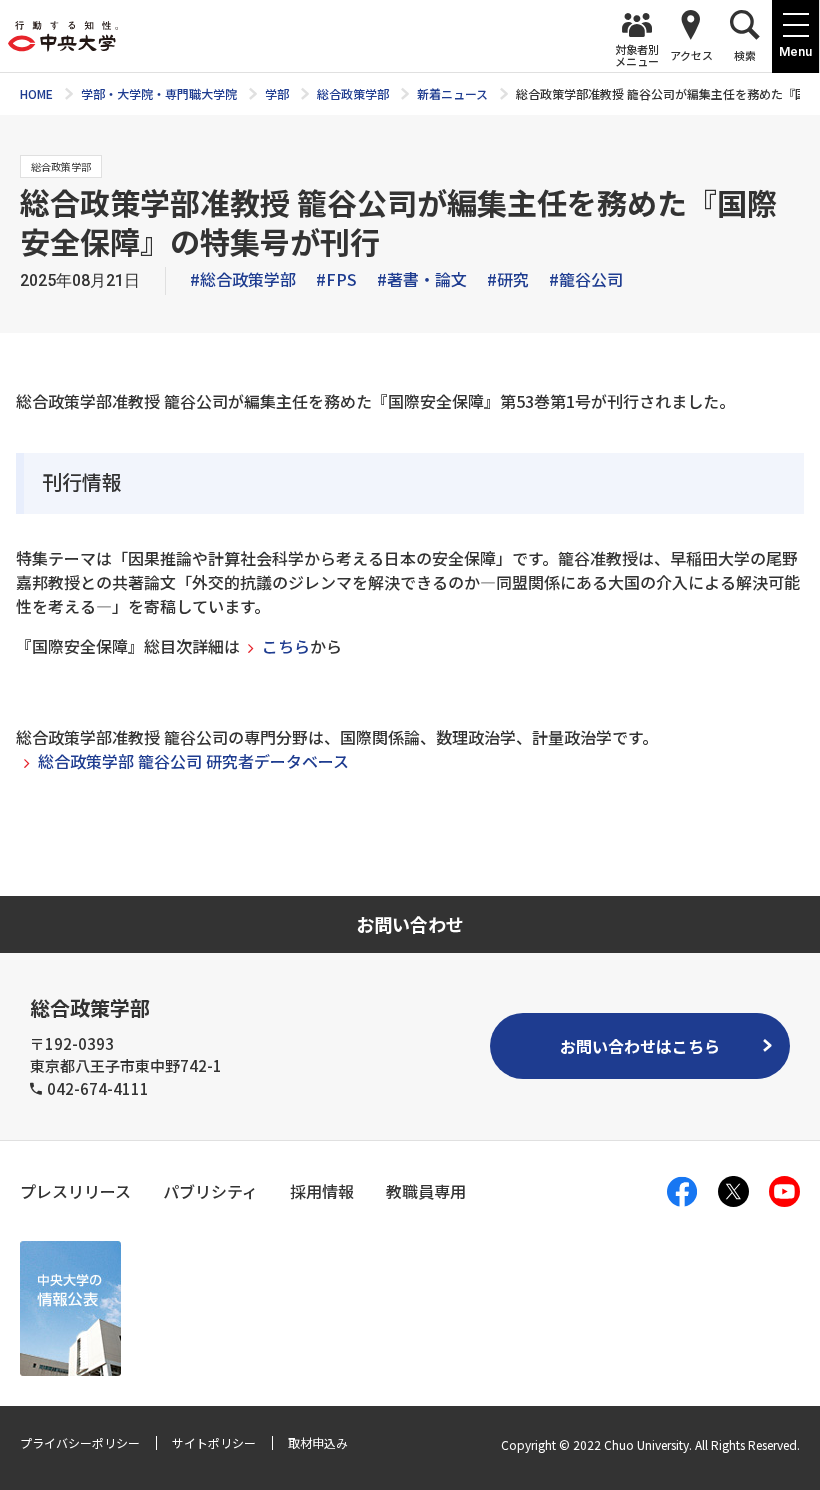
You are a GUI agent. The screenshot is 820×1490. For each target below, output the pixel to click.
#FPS (336, 279)
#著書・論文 (422, 279)
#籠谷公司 (586, 279)
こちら (286, 646)
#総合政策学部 (243, 279)
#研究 (508, 279)
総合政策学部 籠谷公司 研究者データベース (193, 761)
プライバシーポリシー (80, 1442)
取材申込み (318, 1442)
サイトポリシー (214, 1442)
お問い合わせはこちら (640, 1046)
